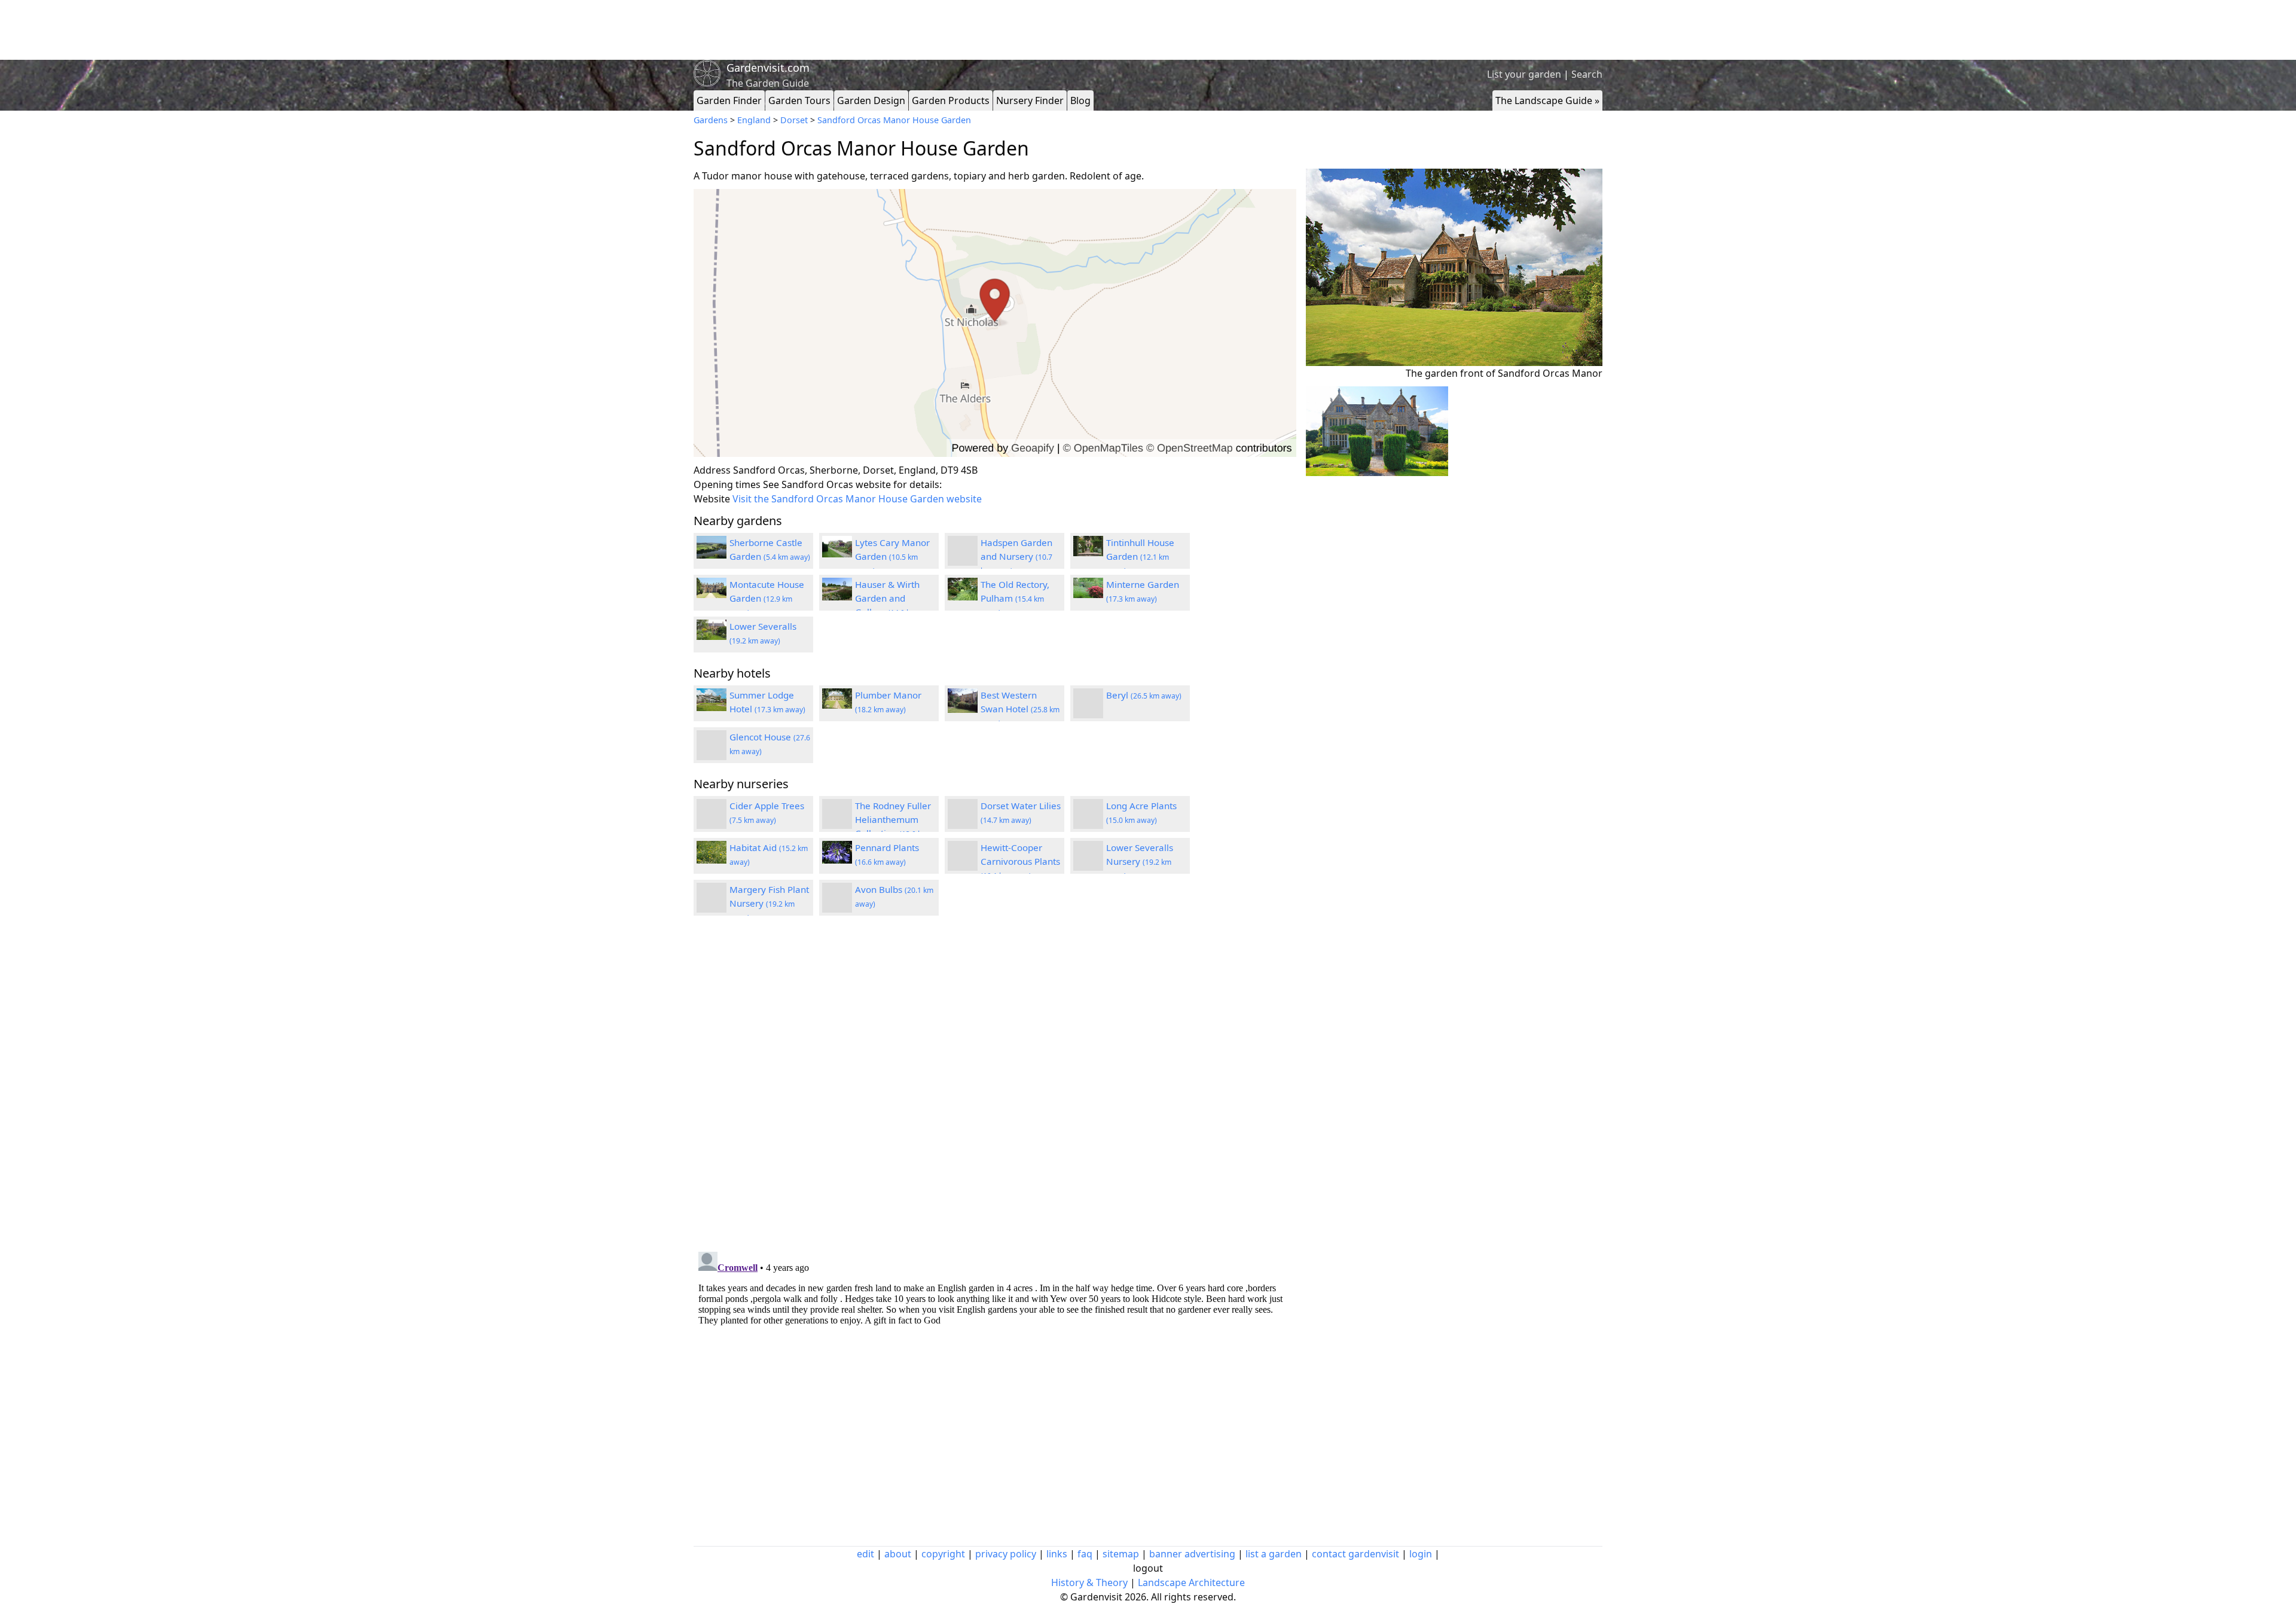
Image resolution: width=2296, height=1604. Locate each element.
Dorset (794, 120)
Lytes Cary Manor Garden (892, 556)
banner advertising (1192, 1554)
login (1421, 1554)
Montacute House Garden (767, 598)
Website (712, 499)
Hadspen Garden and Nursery (1016, 556)
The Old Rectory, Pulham (1015, 598)
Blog (1080, 100)
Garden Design (871, 100)
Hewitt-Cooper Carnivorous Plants (1020, 861)
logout (1148, 1568)
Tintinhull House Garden (1140, 556)
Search (1587, 74)
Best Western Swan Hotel (1020, 709)
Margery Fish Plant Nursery (769, 903)
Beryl (1144, 695)
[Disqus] (995, 1085)
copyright (943, 1554)
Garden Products (951, 100)
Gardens (711, 120)
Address (712, 470)
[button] (995, 323)
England (754, 120)
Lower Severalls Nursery (1140, 861)
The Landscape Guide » (1547, 100)
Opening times (727, 484)
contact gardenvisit (1355, 1554)
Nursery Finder (1030, 100)
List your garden (1524, 74)
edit (865, 1554)
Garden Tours (799, 100)
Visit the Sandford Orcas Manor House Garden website (857, 499)
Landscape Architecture (1191, 1582)
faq (1085, 1554)
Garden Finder (729, 100)
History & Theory (1089, 1582)
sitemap (1121, 1554)
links (1057, 1554)
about (898, 1554)
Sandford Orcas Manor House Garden (894, 120)
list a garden (1274, 1554)
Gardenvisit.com (768, 68)
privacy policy (1006, 1554)
